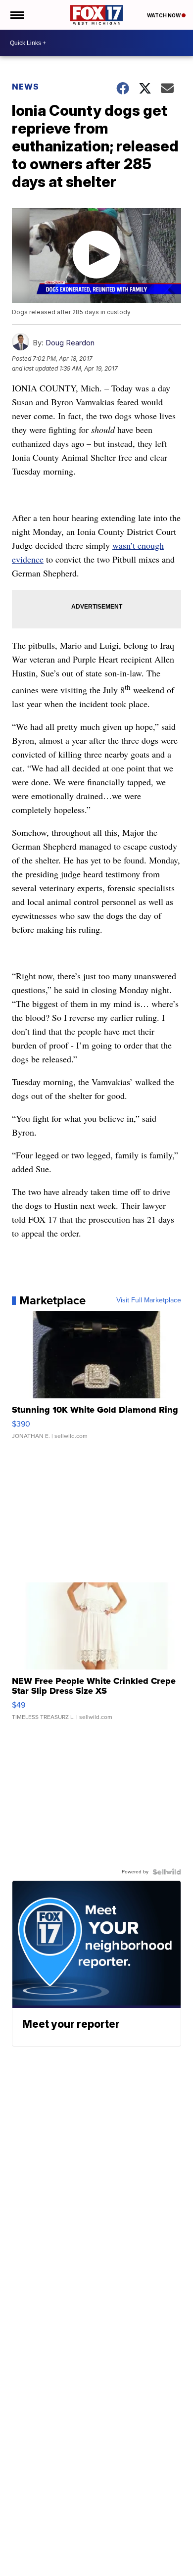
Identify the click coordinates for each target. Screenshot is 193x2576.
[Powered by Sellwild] (167, 1872)
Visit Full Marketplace (149, 1300)
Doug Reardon (70, 343)
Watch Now (164, 15)
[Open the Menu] (17, 15)
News (25, 87)
